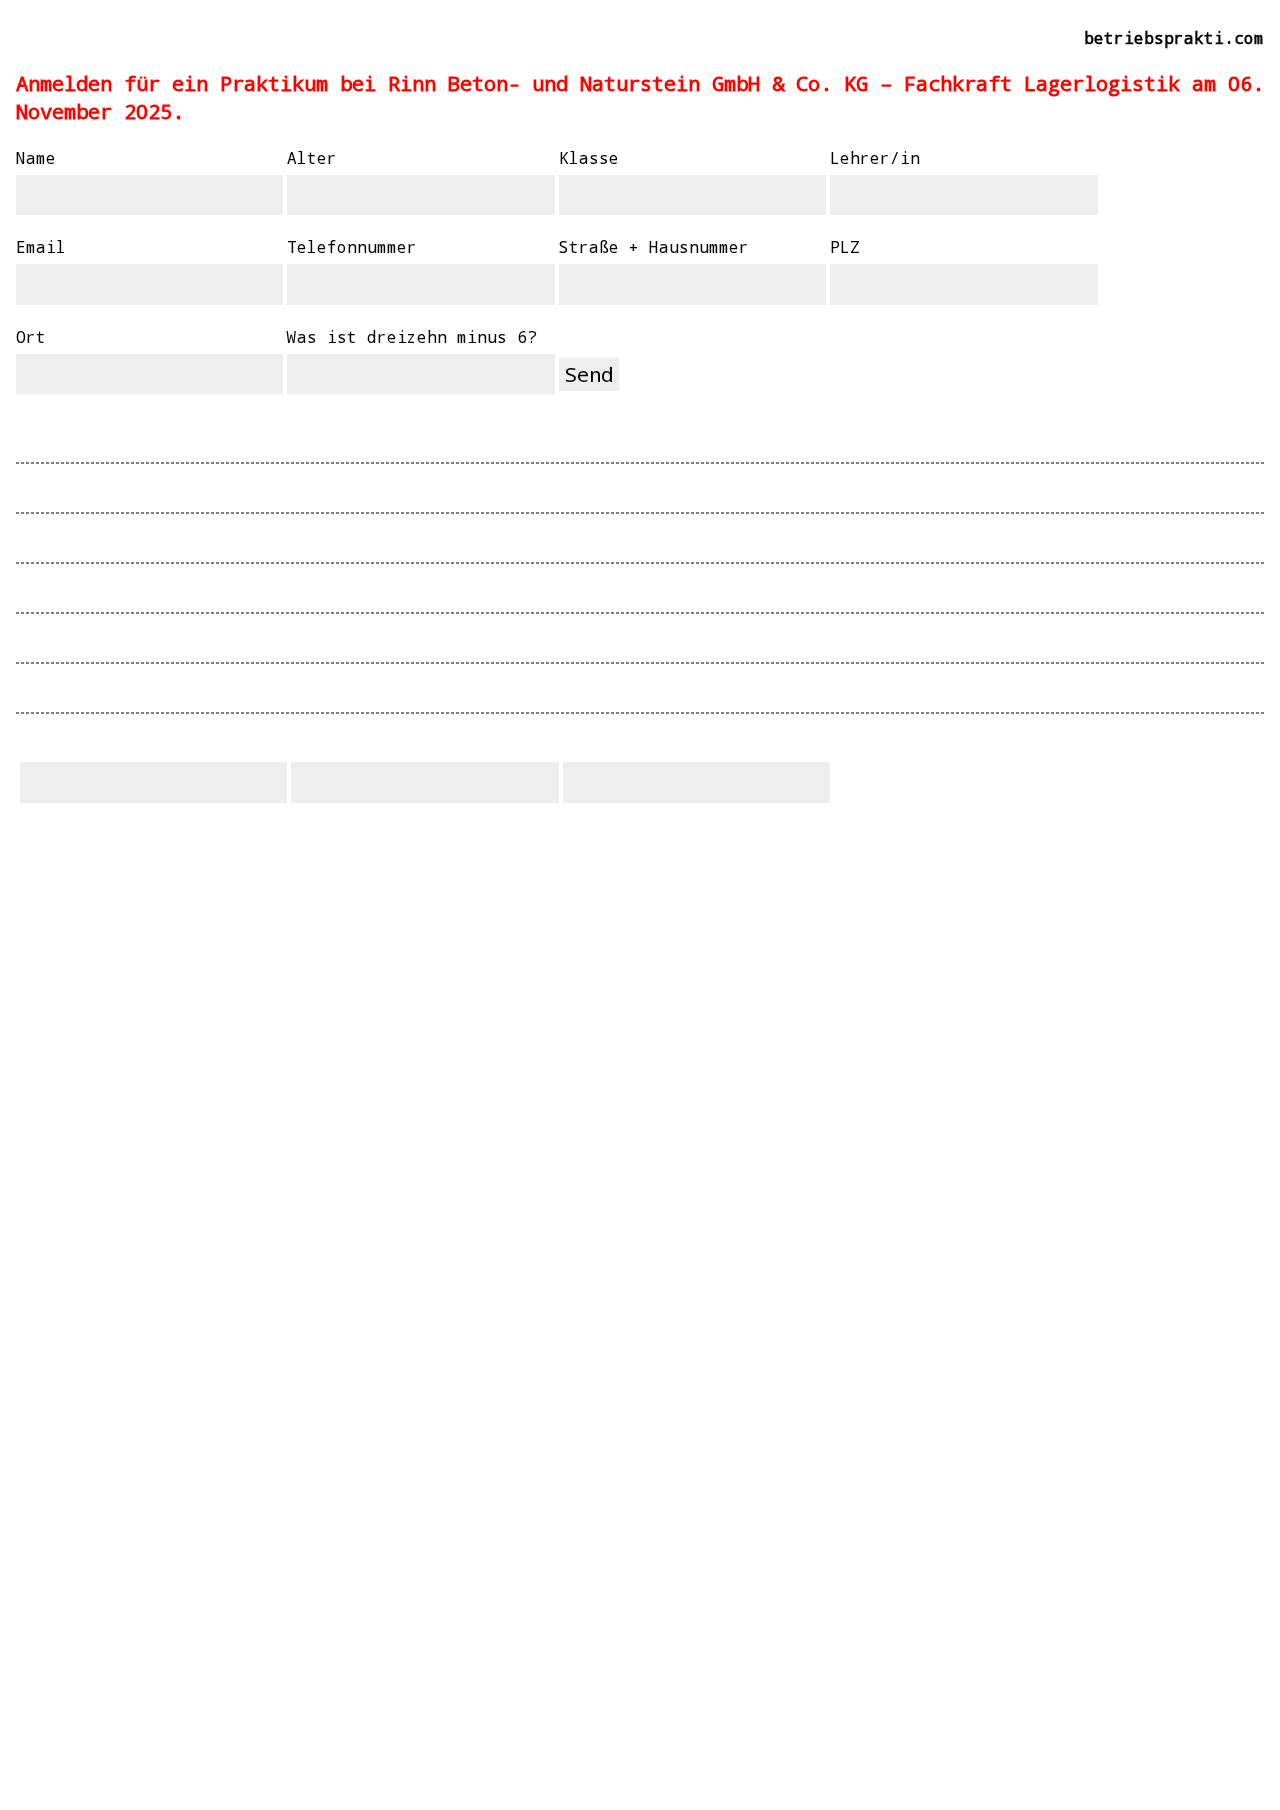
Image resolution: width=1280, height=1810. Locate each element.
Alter (312, 157)
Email (41, 246)
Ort (31, 336)
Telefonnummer (352, 246)
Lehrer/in (875, 157)
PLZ (845, 246)
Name (36, 157)
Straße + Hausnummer (654, 246)
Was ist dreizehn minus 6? (412, 336)
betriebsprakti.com (1174, 37)
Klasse (589, 157)
